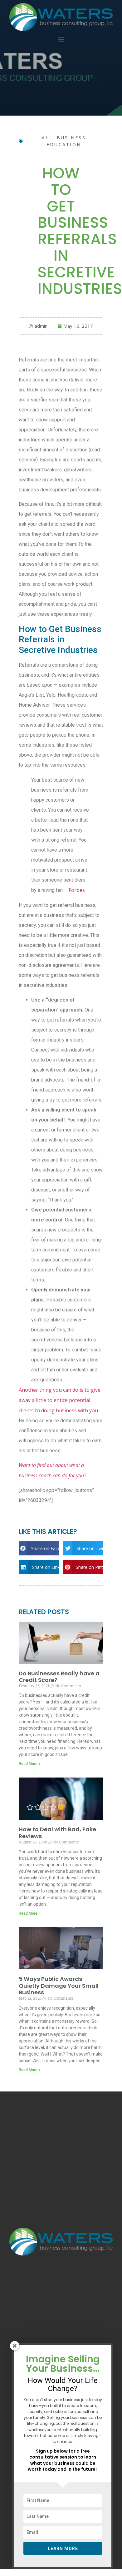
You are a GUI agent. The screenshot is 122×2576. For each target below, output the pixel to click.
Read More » (29, 1764)
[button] (61, 39)
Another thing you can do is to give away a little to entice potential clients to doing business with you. (60, 1400)
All (47, 138)
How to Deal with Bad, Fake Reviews (57, 1833)
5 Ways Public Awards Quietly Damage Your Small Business (59, 1986)
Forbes (77, 890)
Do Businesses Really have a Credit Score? (59, 1677)
